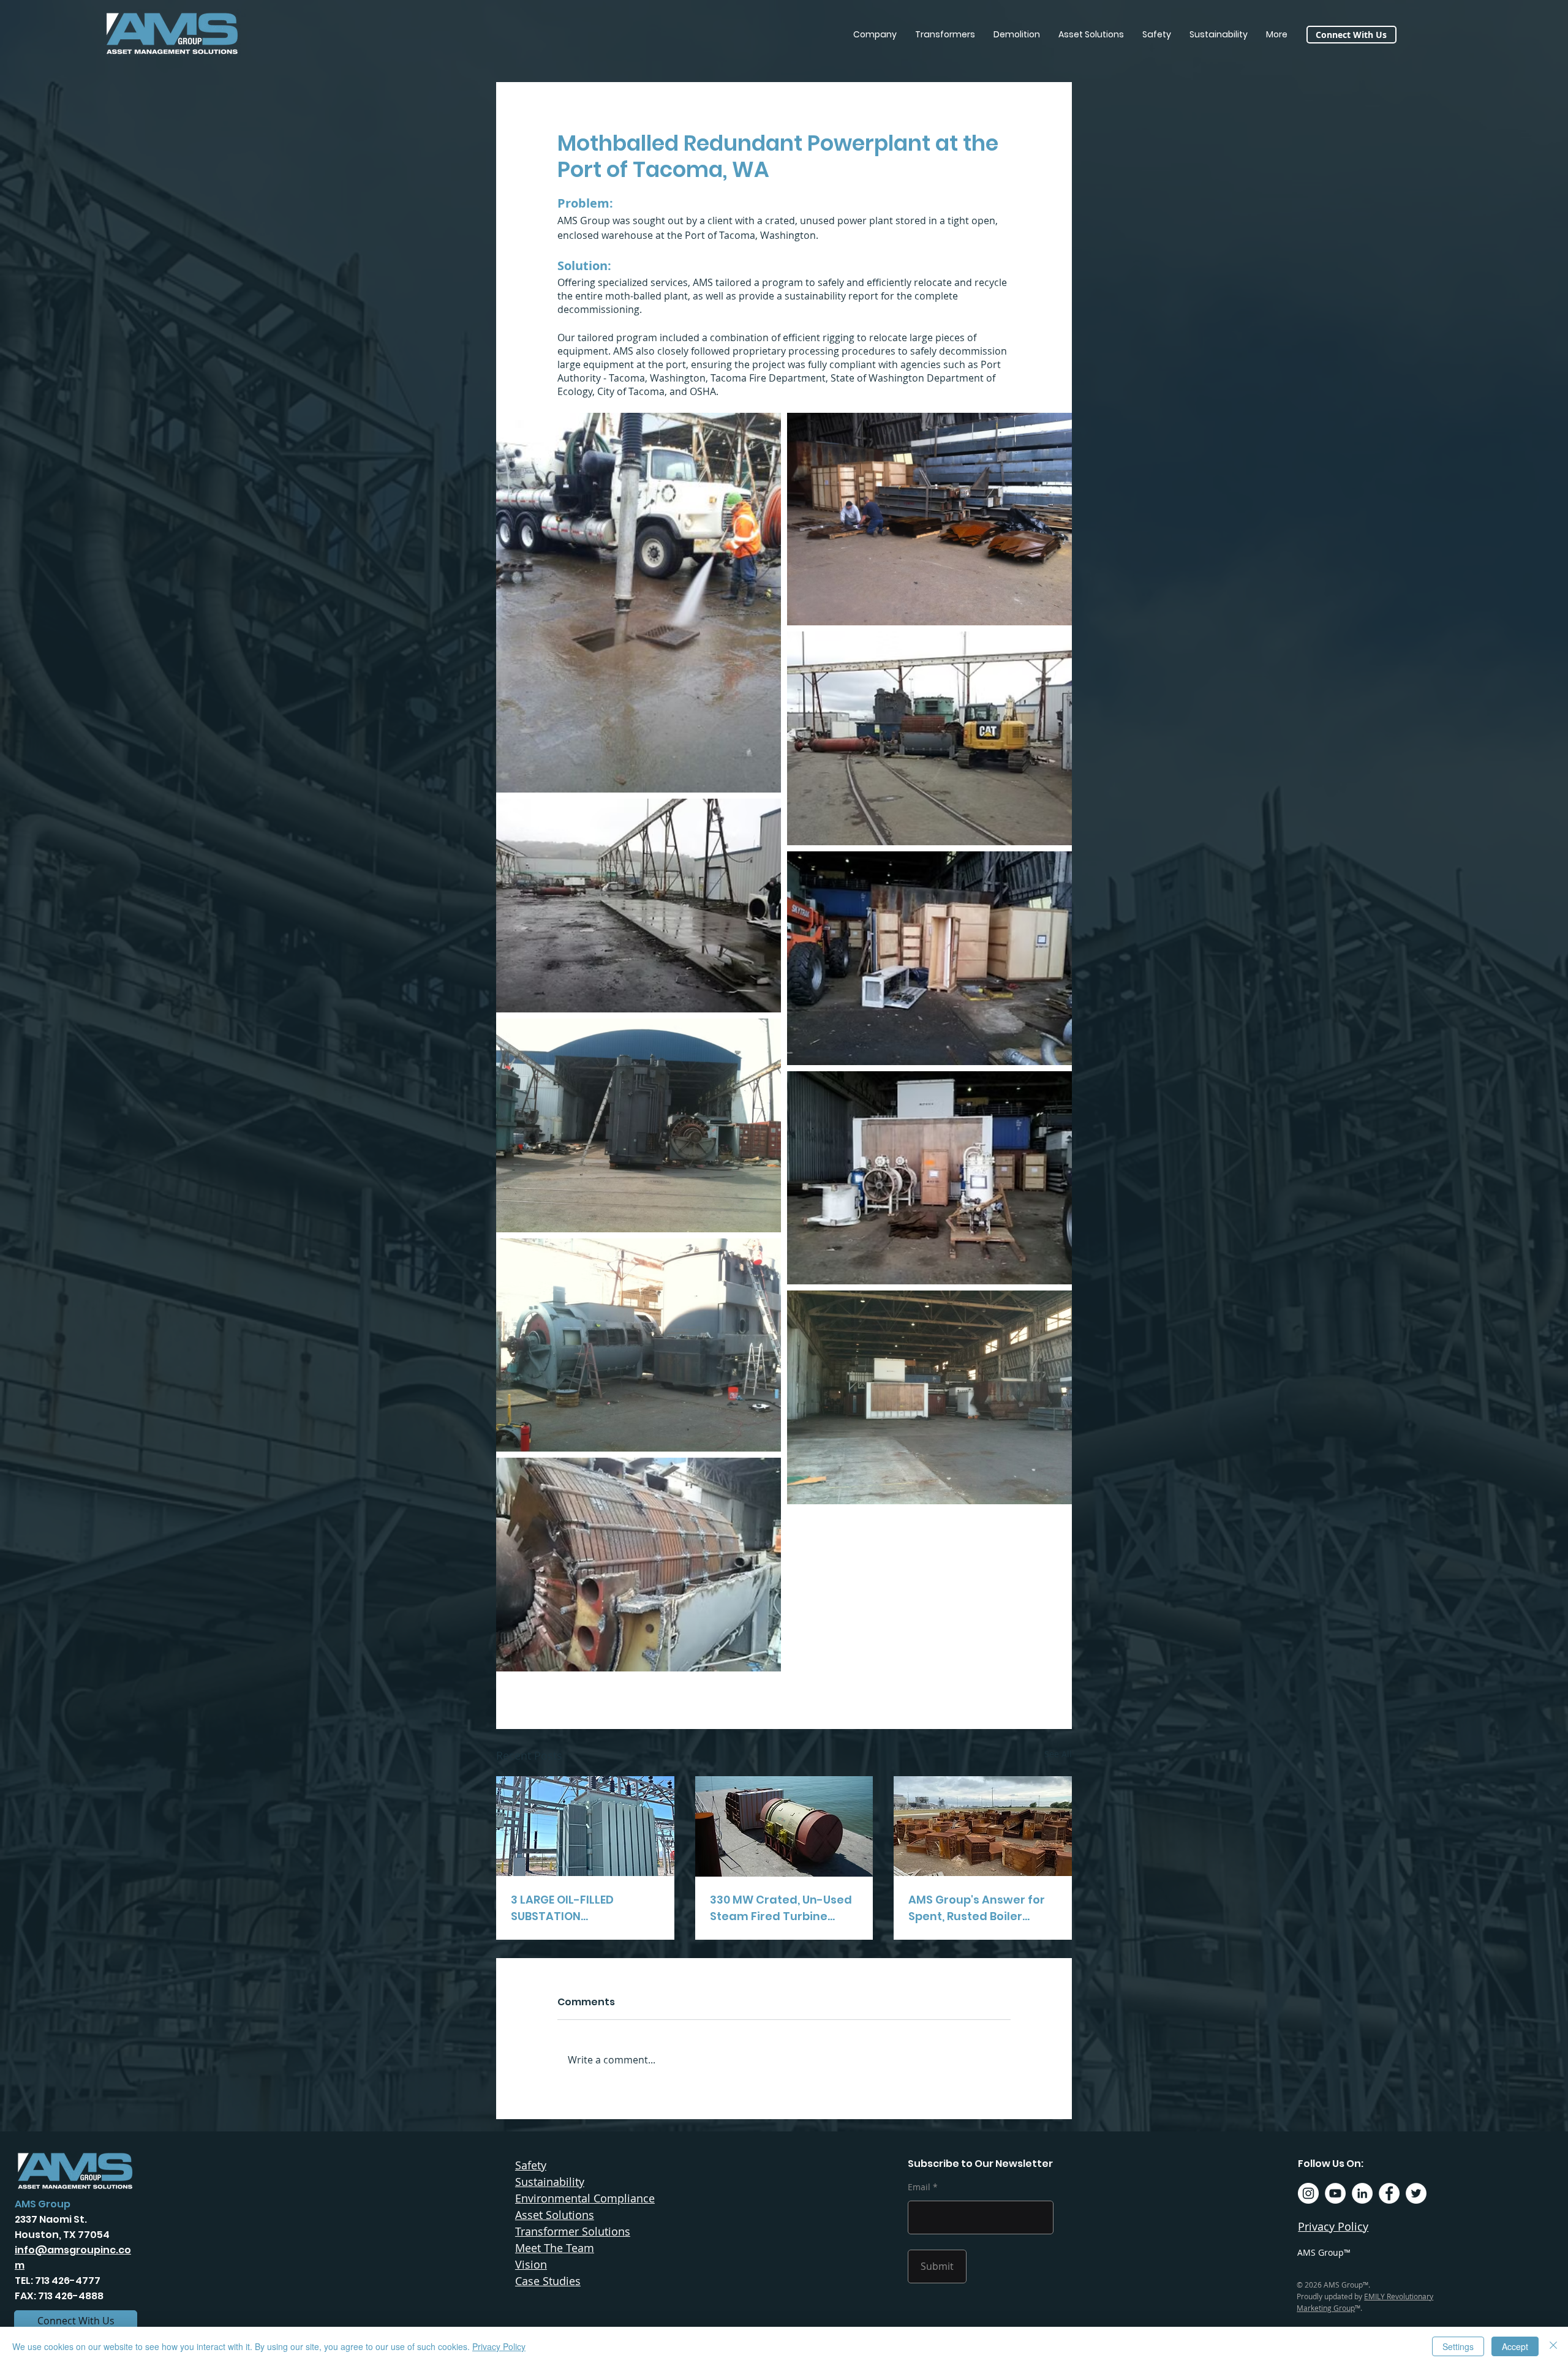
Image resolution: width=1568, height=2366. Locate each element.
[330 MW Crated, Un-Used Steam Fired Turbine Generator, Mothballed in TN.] (784, 1826)
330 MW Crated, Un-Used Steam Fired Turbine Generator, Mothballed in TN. (782, 1908)
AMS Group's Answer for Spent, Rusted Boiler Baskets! (977, 1908)
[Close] (1553, 2346)
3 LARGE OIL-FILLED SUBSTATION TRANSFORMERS (562, 1908)
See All (1058, 1754)
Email (919, 2187)
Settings (1458, 2346)
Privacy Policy (499, 2346)
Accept (1515, 2346)
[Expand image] (639, 603)
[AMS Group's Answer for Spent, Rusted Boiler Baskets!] (983, 1826)
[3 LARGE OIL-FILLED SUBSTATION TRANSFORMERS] (585, 1826)
